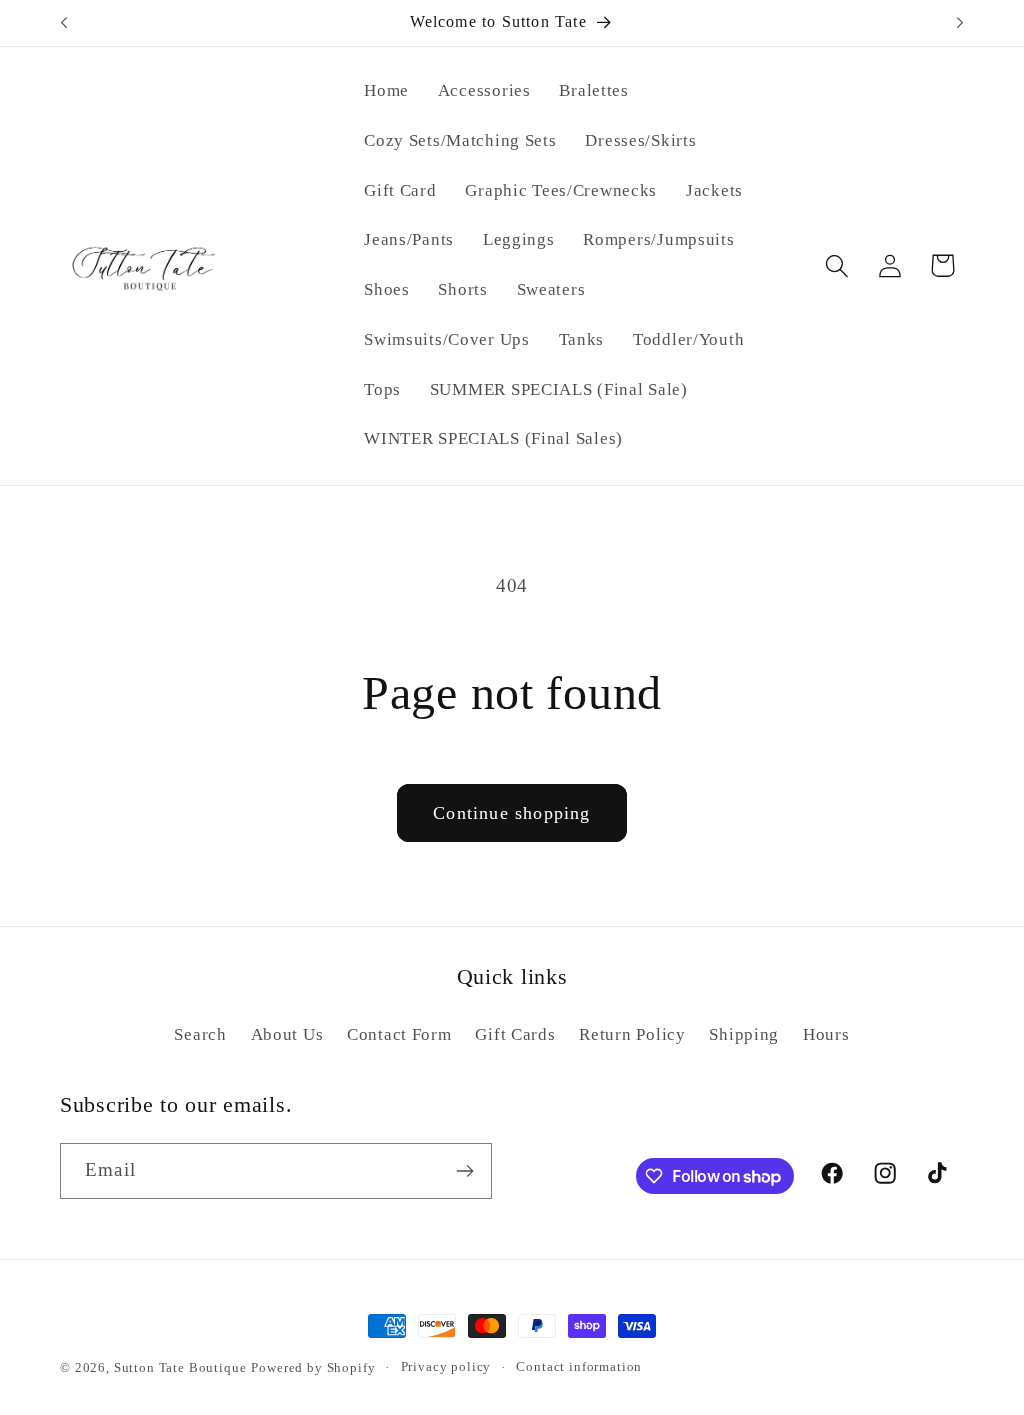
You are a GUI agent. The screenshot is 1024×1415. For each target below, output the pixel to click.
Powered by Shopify (313, 1367)
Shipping (744, 1034)
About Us (287, 1034)
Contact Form (399, 1034)
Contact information (579, 1366)
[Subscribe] (464, 1171)
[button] (836, 265)
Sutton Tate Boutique (180, 1367)
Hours (826, 1034)
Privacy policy (446, 1366)
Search (200, 1034)
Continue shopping (511, 813)
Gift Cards (515, 1034)
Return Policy (632, 1034)
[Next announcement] (960, 23)
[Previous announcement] (64, 23)
